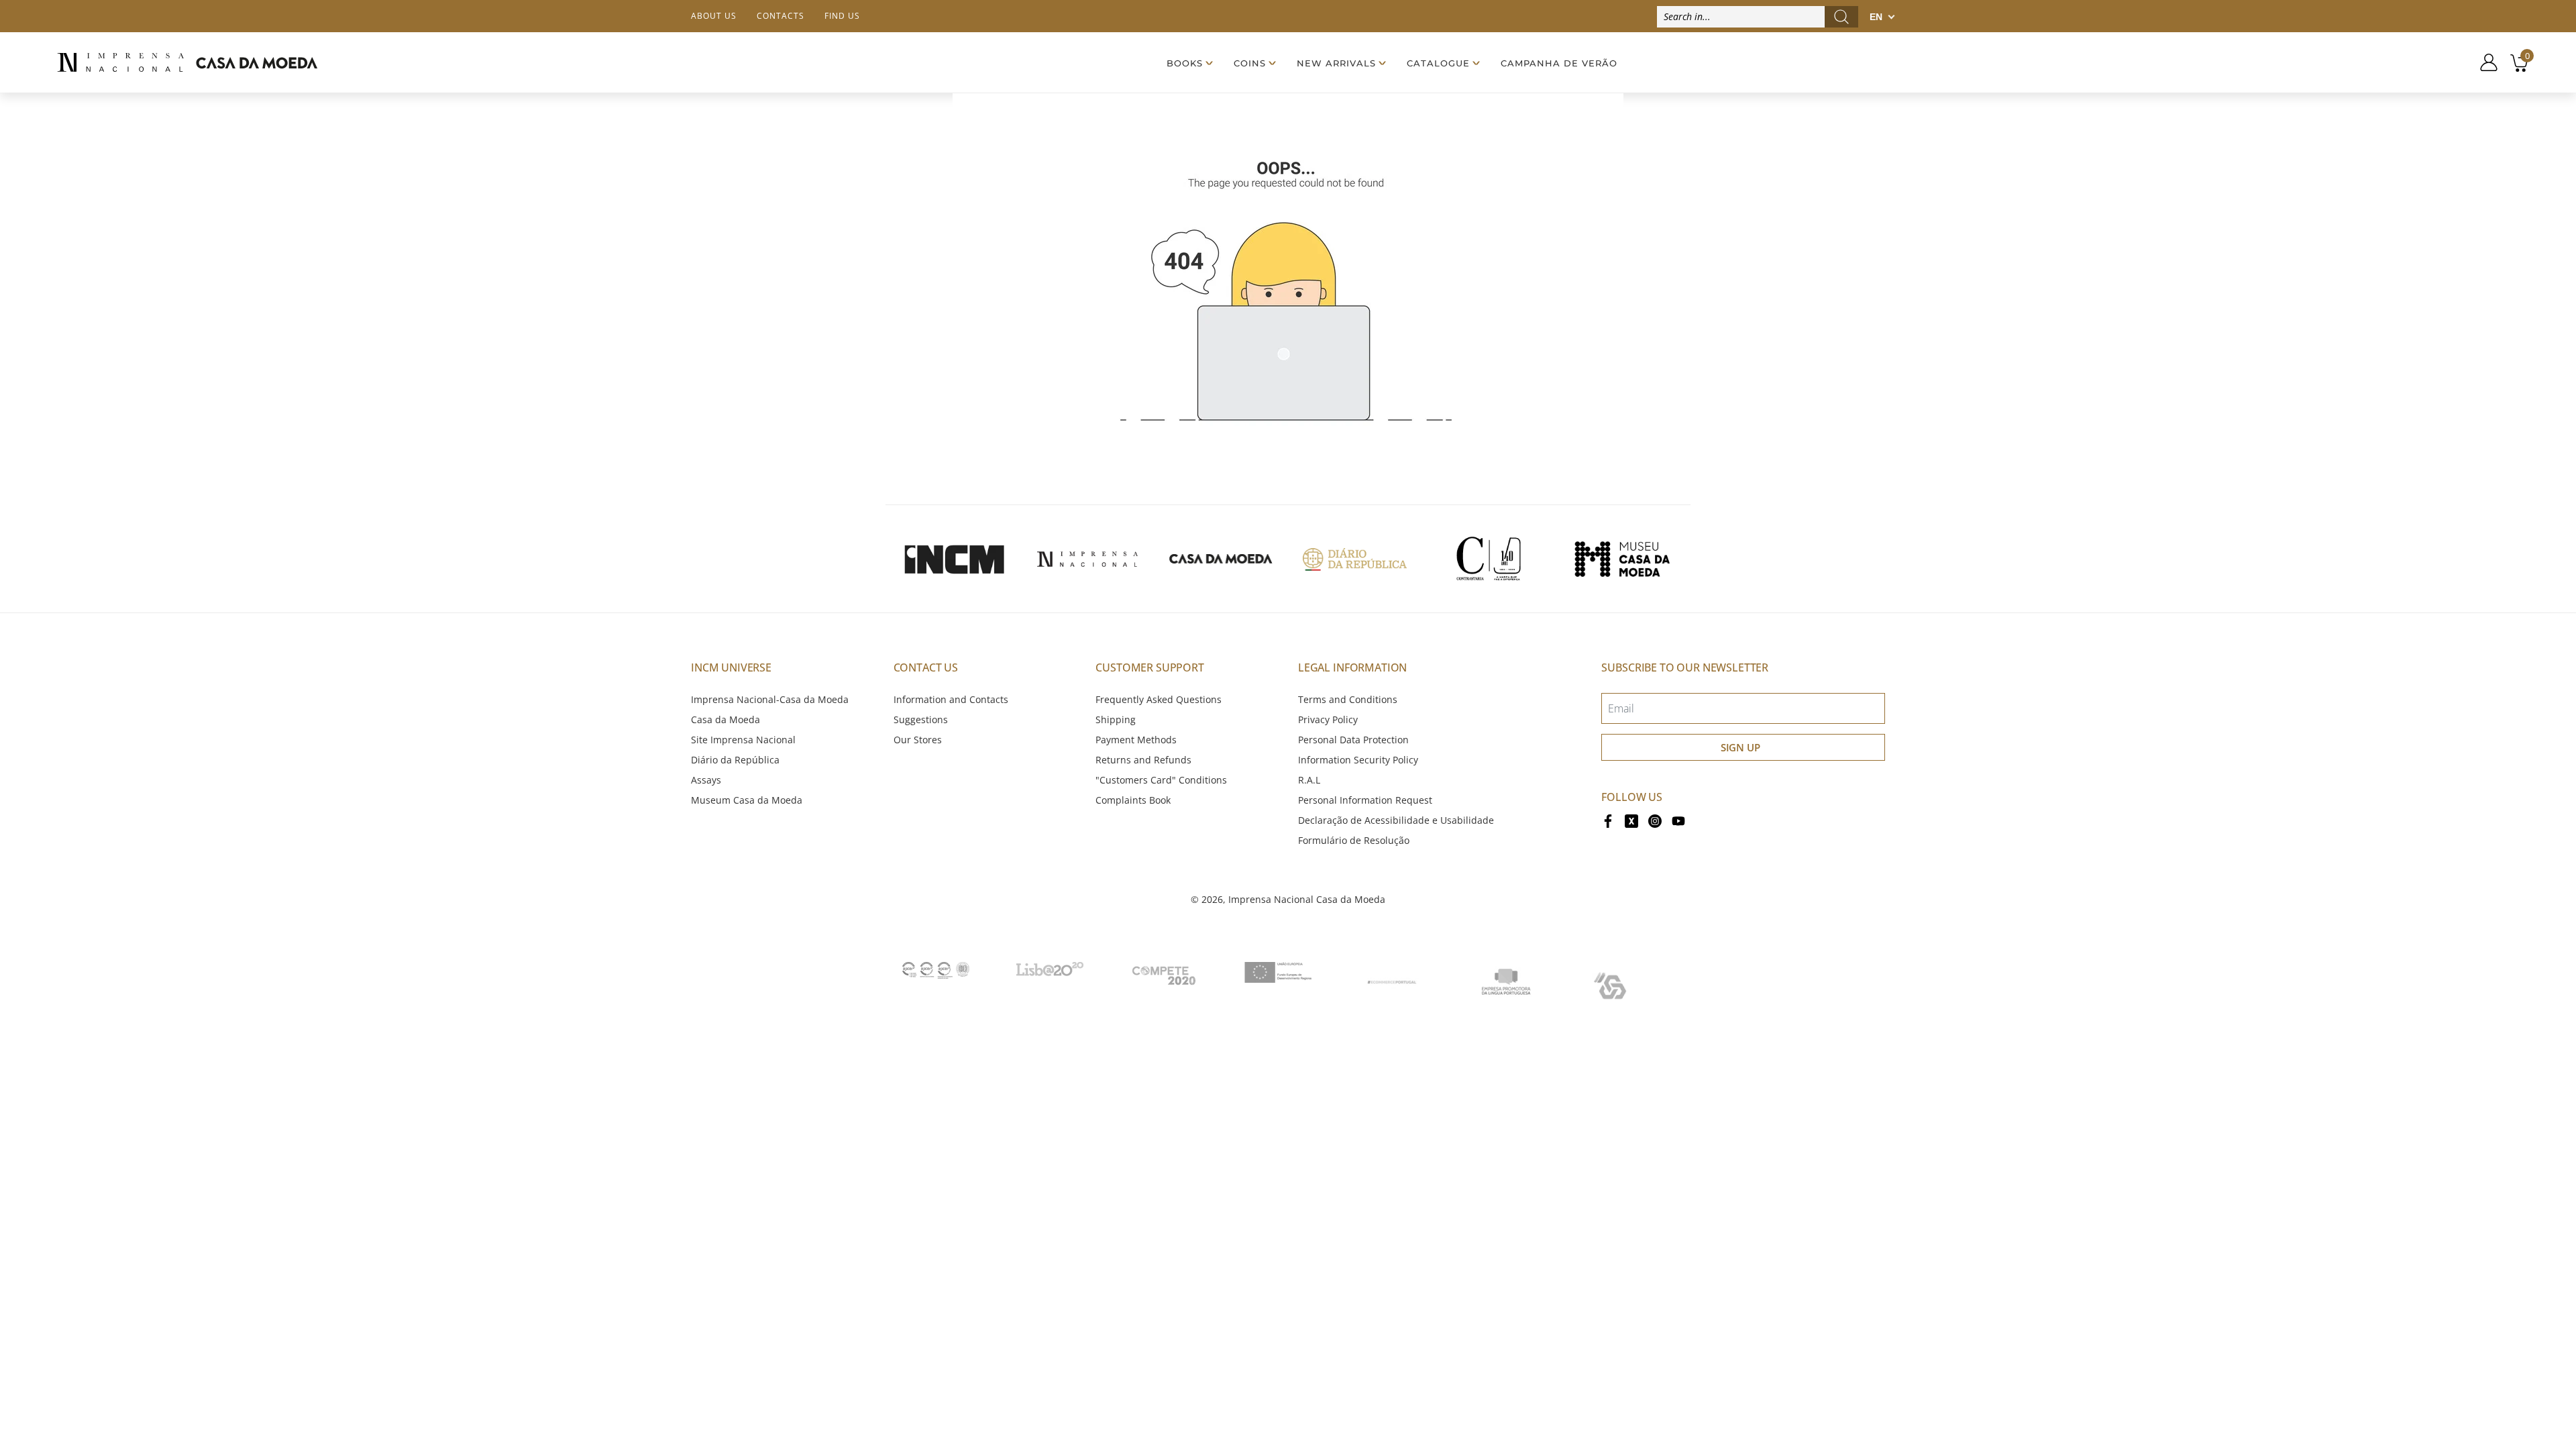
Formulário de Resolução (1354, 840)
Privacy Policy (1328, 719)
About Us (714, 16)
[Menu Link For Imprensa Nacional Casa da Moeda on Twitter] (1631, 820)
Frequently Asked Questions (1159, 699)
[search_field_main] (1841, 17)
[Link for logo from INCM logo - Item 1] (954, 559)
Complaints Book (1133, 800)
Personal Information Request (1365, 800)
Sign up (1740, 747)
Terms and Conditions (1348, 699)
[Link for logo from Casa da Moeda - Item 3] (1221, 559)
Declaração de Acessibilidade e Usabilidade (1396, 820)
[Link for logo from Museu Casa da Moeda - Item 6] (1622, 559)
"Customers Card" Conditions (1161, 780)
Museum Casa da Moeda (747, 800)
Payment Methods (1136, 740)
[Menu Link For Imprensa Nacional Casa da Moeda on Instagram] (1655, 820)
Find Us (842, 16)
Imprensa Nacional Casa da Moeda (1307, 899)
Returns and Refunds (1143, 760)
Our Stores (918, 740)
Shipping (1116, 719)
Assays (706, 780)
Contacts (781, 16)
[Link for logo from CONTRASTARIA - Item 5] (1489, 559)
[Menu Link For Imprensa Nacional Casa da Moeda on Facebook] (1608, 820)
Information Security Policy (1358, 760)
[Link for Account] (2484, 62)
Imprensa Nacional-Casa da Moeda (770, 699)
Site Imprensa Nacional (743, 740)
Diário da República (735, 760)
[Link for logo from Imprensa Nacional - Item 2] (1087, 559)
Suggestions (921, 719)
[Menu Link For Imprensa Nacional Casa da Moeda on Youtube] (1678, 820)
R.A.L (1309, 780)
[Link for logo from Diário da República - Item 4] (1354, 559)
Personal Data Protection (1353, 740)
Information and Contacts (951, 699)
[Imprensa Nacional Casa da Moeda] (187, 63)
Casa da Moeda (726, 719)
